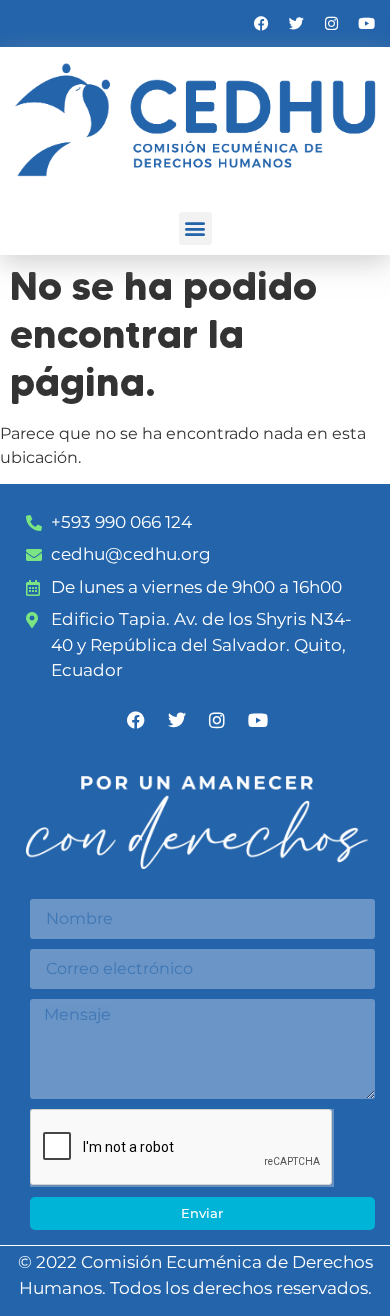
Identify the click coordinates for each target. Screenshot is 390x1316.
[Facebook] (261, 23)
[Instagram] (331, 23)
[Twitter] (296, 23)
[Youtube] (366, 23)
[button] (195, 228)
